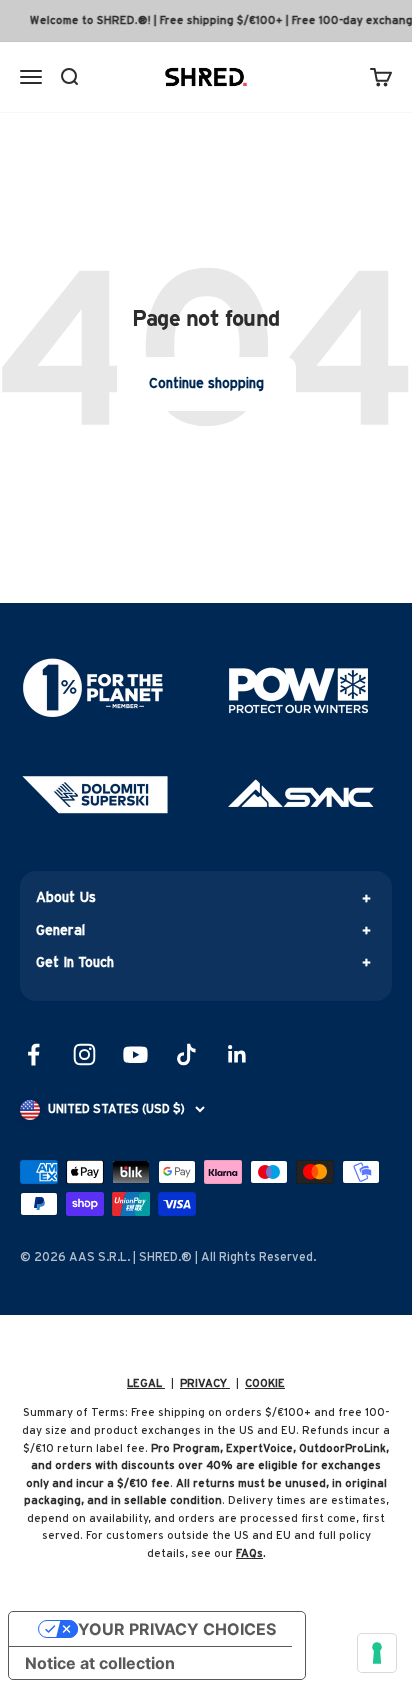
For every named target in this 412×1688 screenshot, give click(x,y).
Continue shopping (206, 384)
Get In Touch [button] (75, 963)
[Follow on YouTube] (135, 1054)
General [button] (60, 931)
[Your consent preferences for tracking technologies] (377, 1653)
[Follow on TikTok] (186, 1054)
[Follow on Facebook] (33, 1054)
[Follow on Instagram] (84, 1054)
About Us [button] (66, 898)
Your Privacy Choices (177, 1629)
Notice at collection (100, 1663)
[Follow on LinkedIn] (237, 1054)
